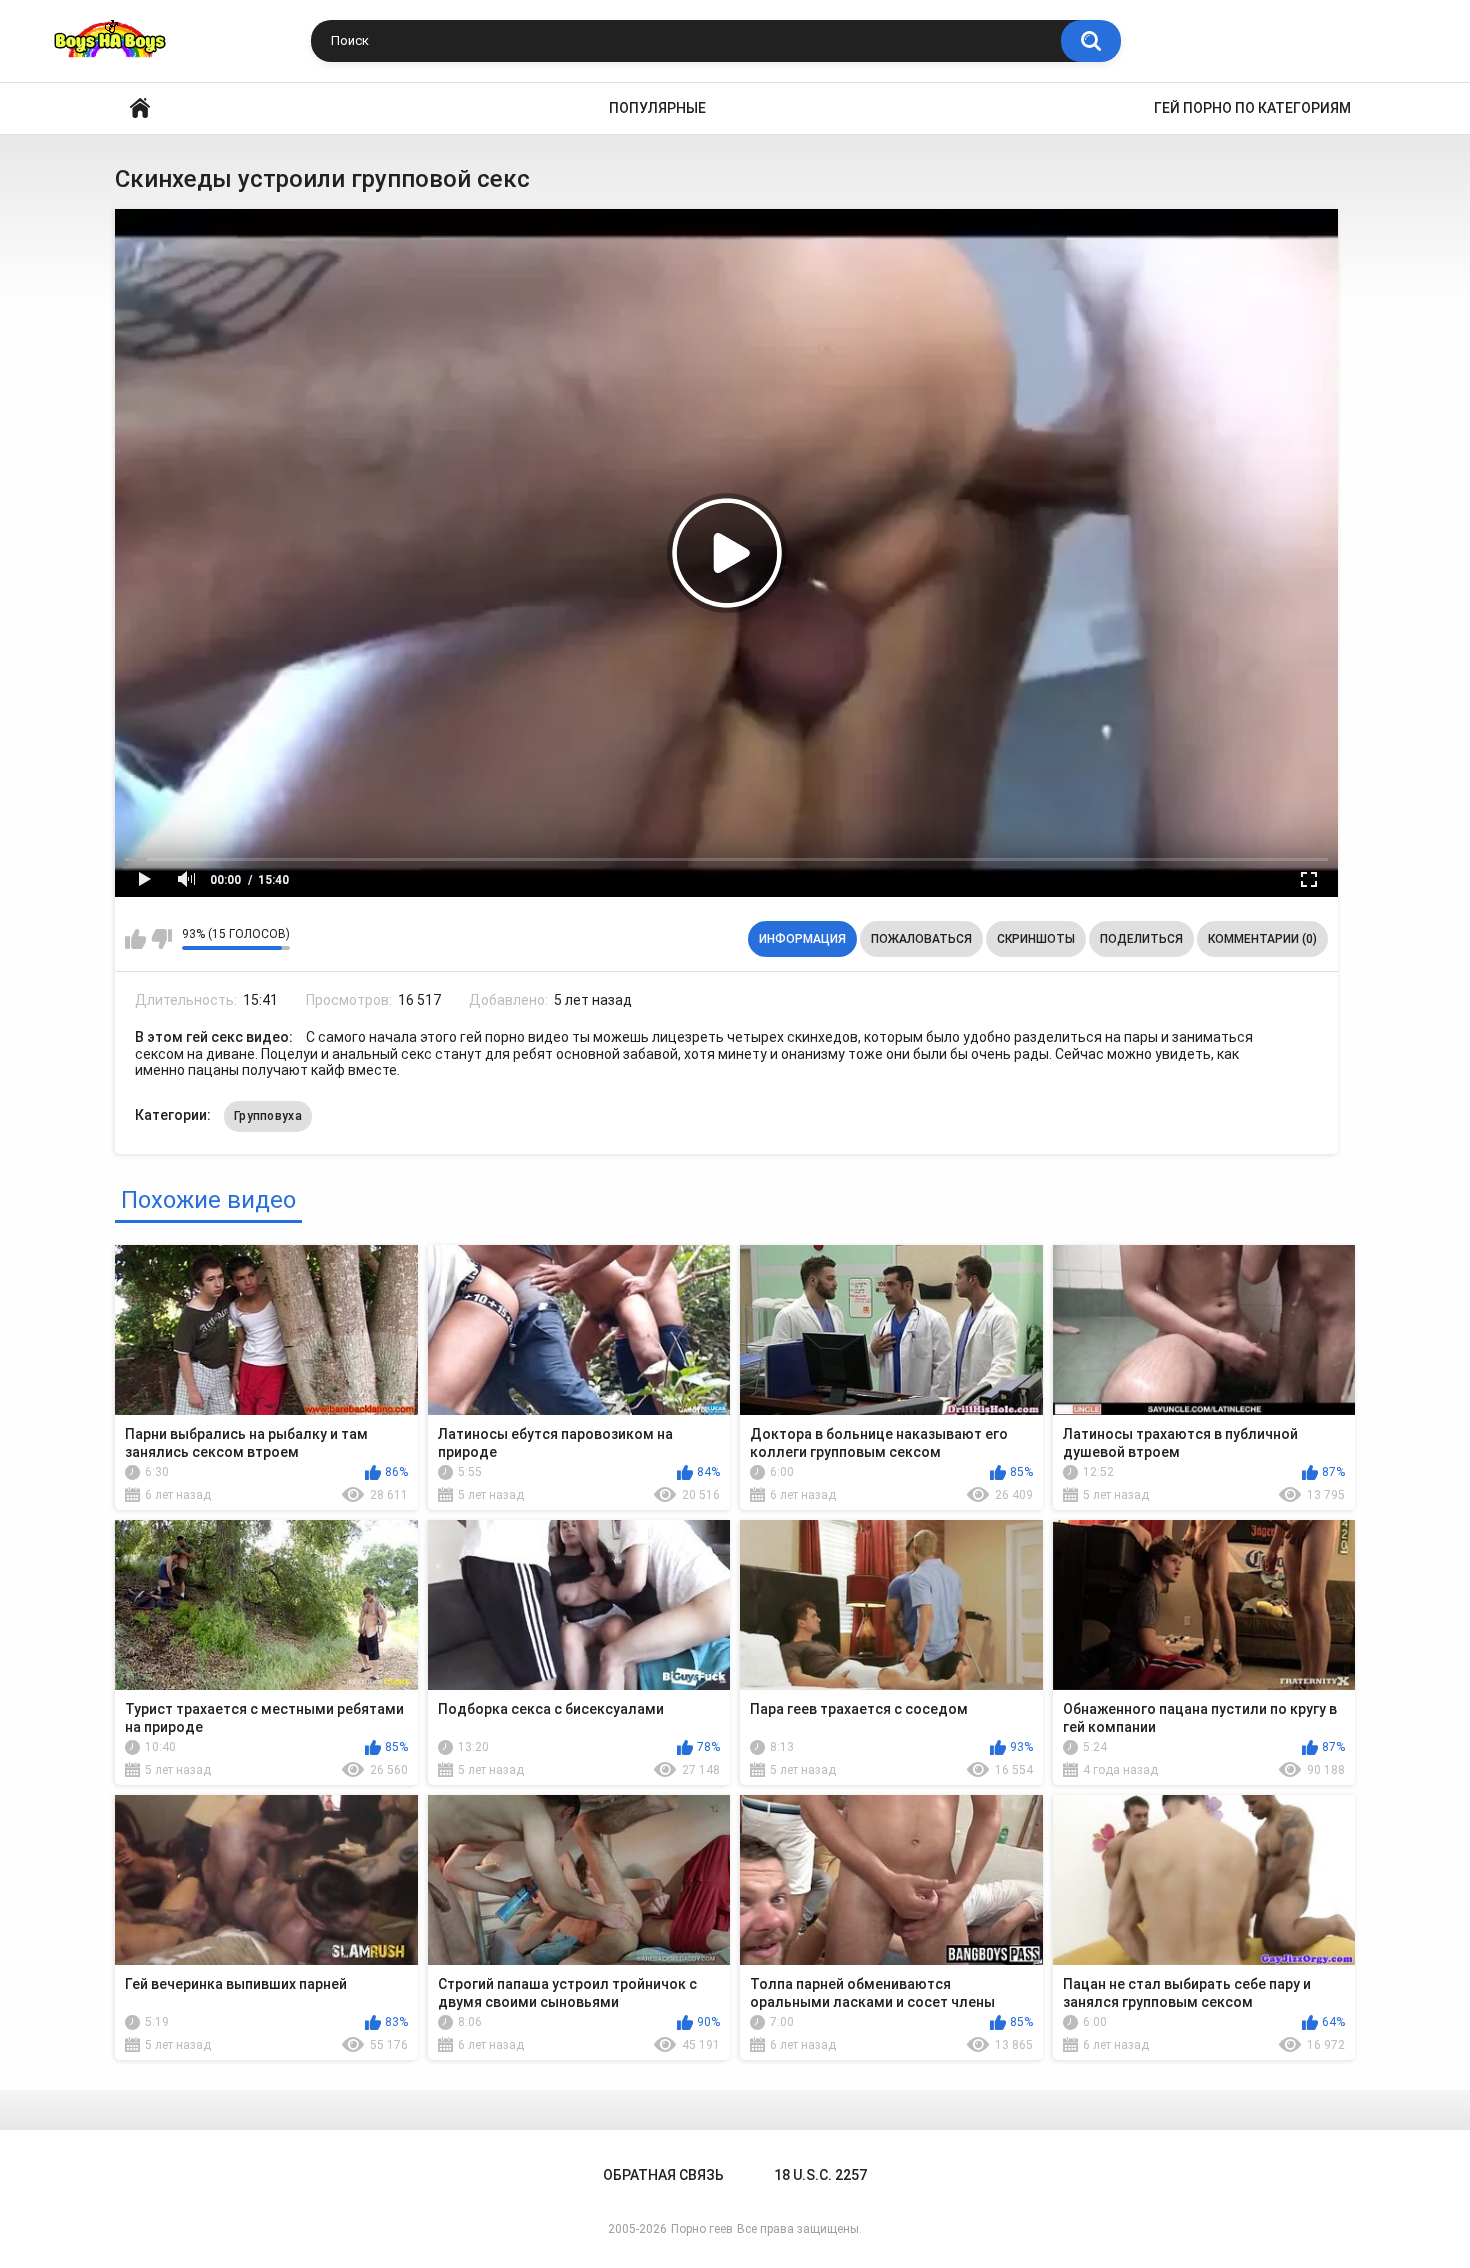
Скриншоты (1036, 939)
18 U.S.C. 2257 (820, 2175)
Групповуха (268, 1116)
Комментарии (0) (1262, 939)
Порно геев (702, 2229)
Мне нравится (135, 939)
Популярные (657, 108)
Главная (140, 108)
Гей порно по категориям (1252, 108)
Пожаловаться (921, 939)
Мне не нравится (161, 939)
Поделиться (1141, 939)
